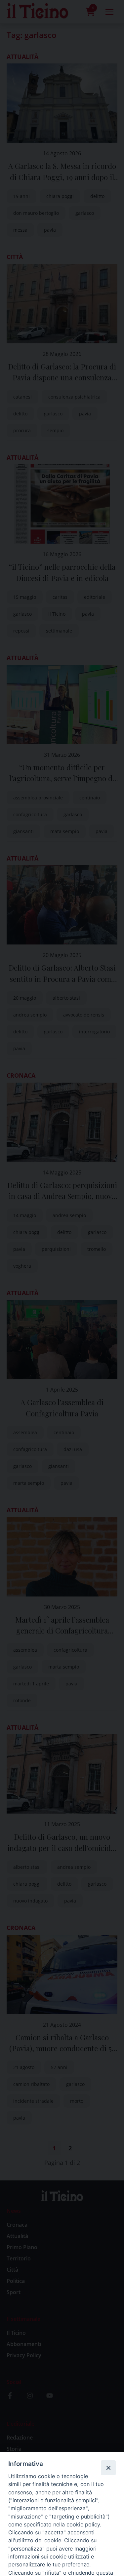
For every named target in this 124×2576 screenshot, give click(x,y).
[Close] (108, 2468)
